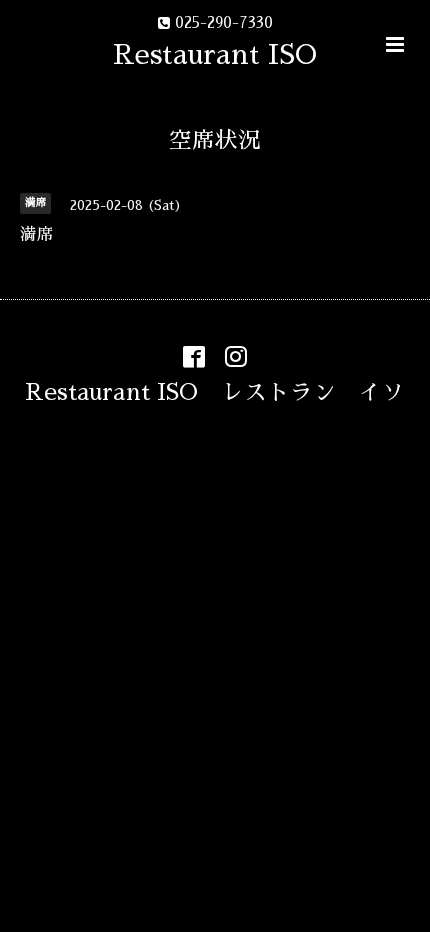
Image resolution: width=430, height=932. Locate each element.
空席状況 (215, 140)
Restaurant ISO (215, 54)
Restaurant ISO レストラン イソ (215, 391)
